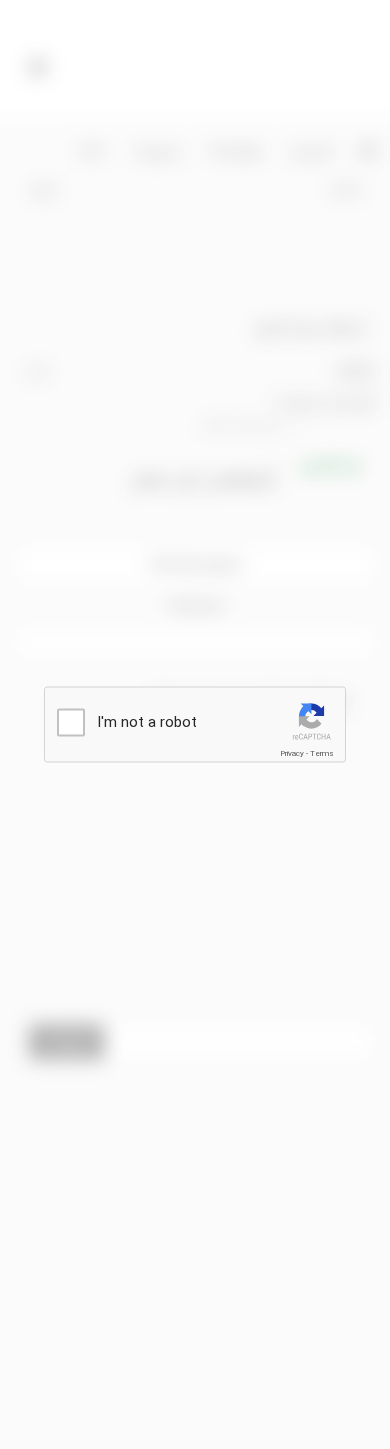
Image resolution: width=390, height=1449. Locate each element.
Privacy (292, 753)
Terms (322, 753)
